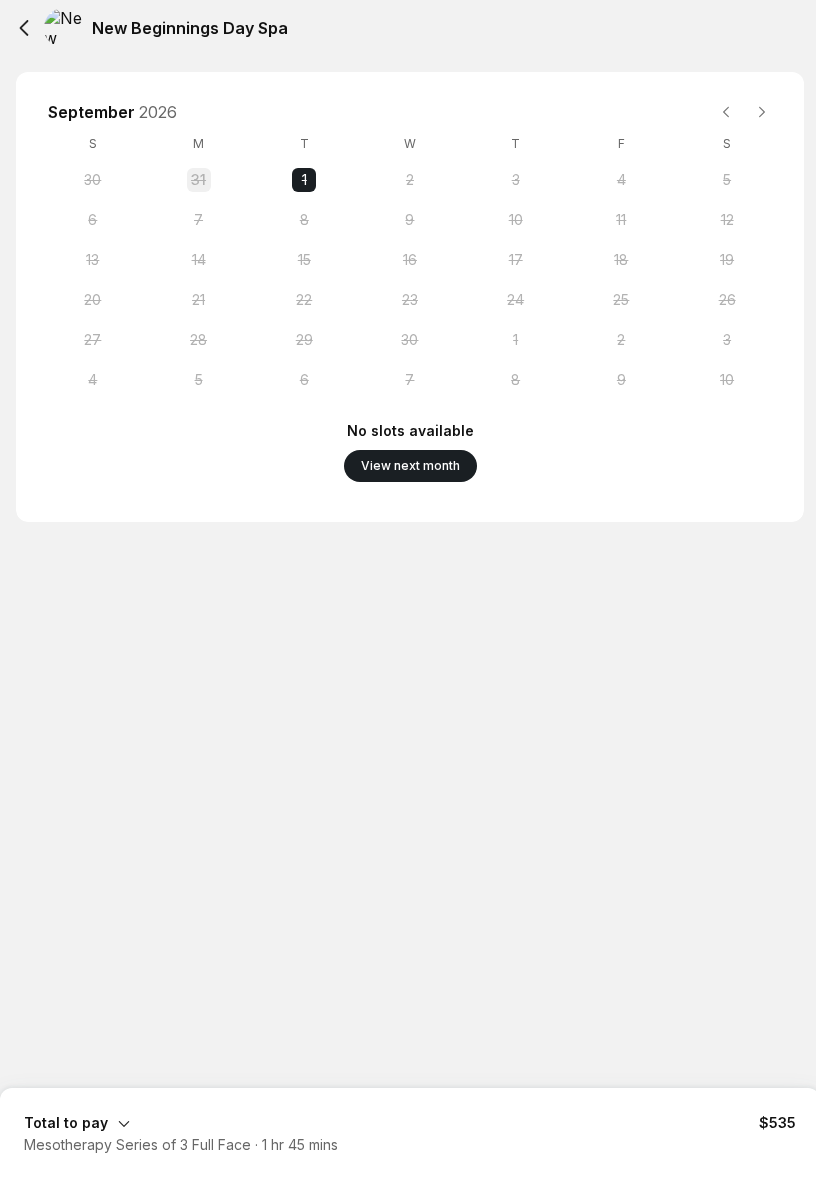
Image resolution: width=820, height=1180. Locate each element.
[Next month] (762, 112)
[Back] (24, 28)
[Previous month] (726, 112)
